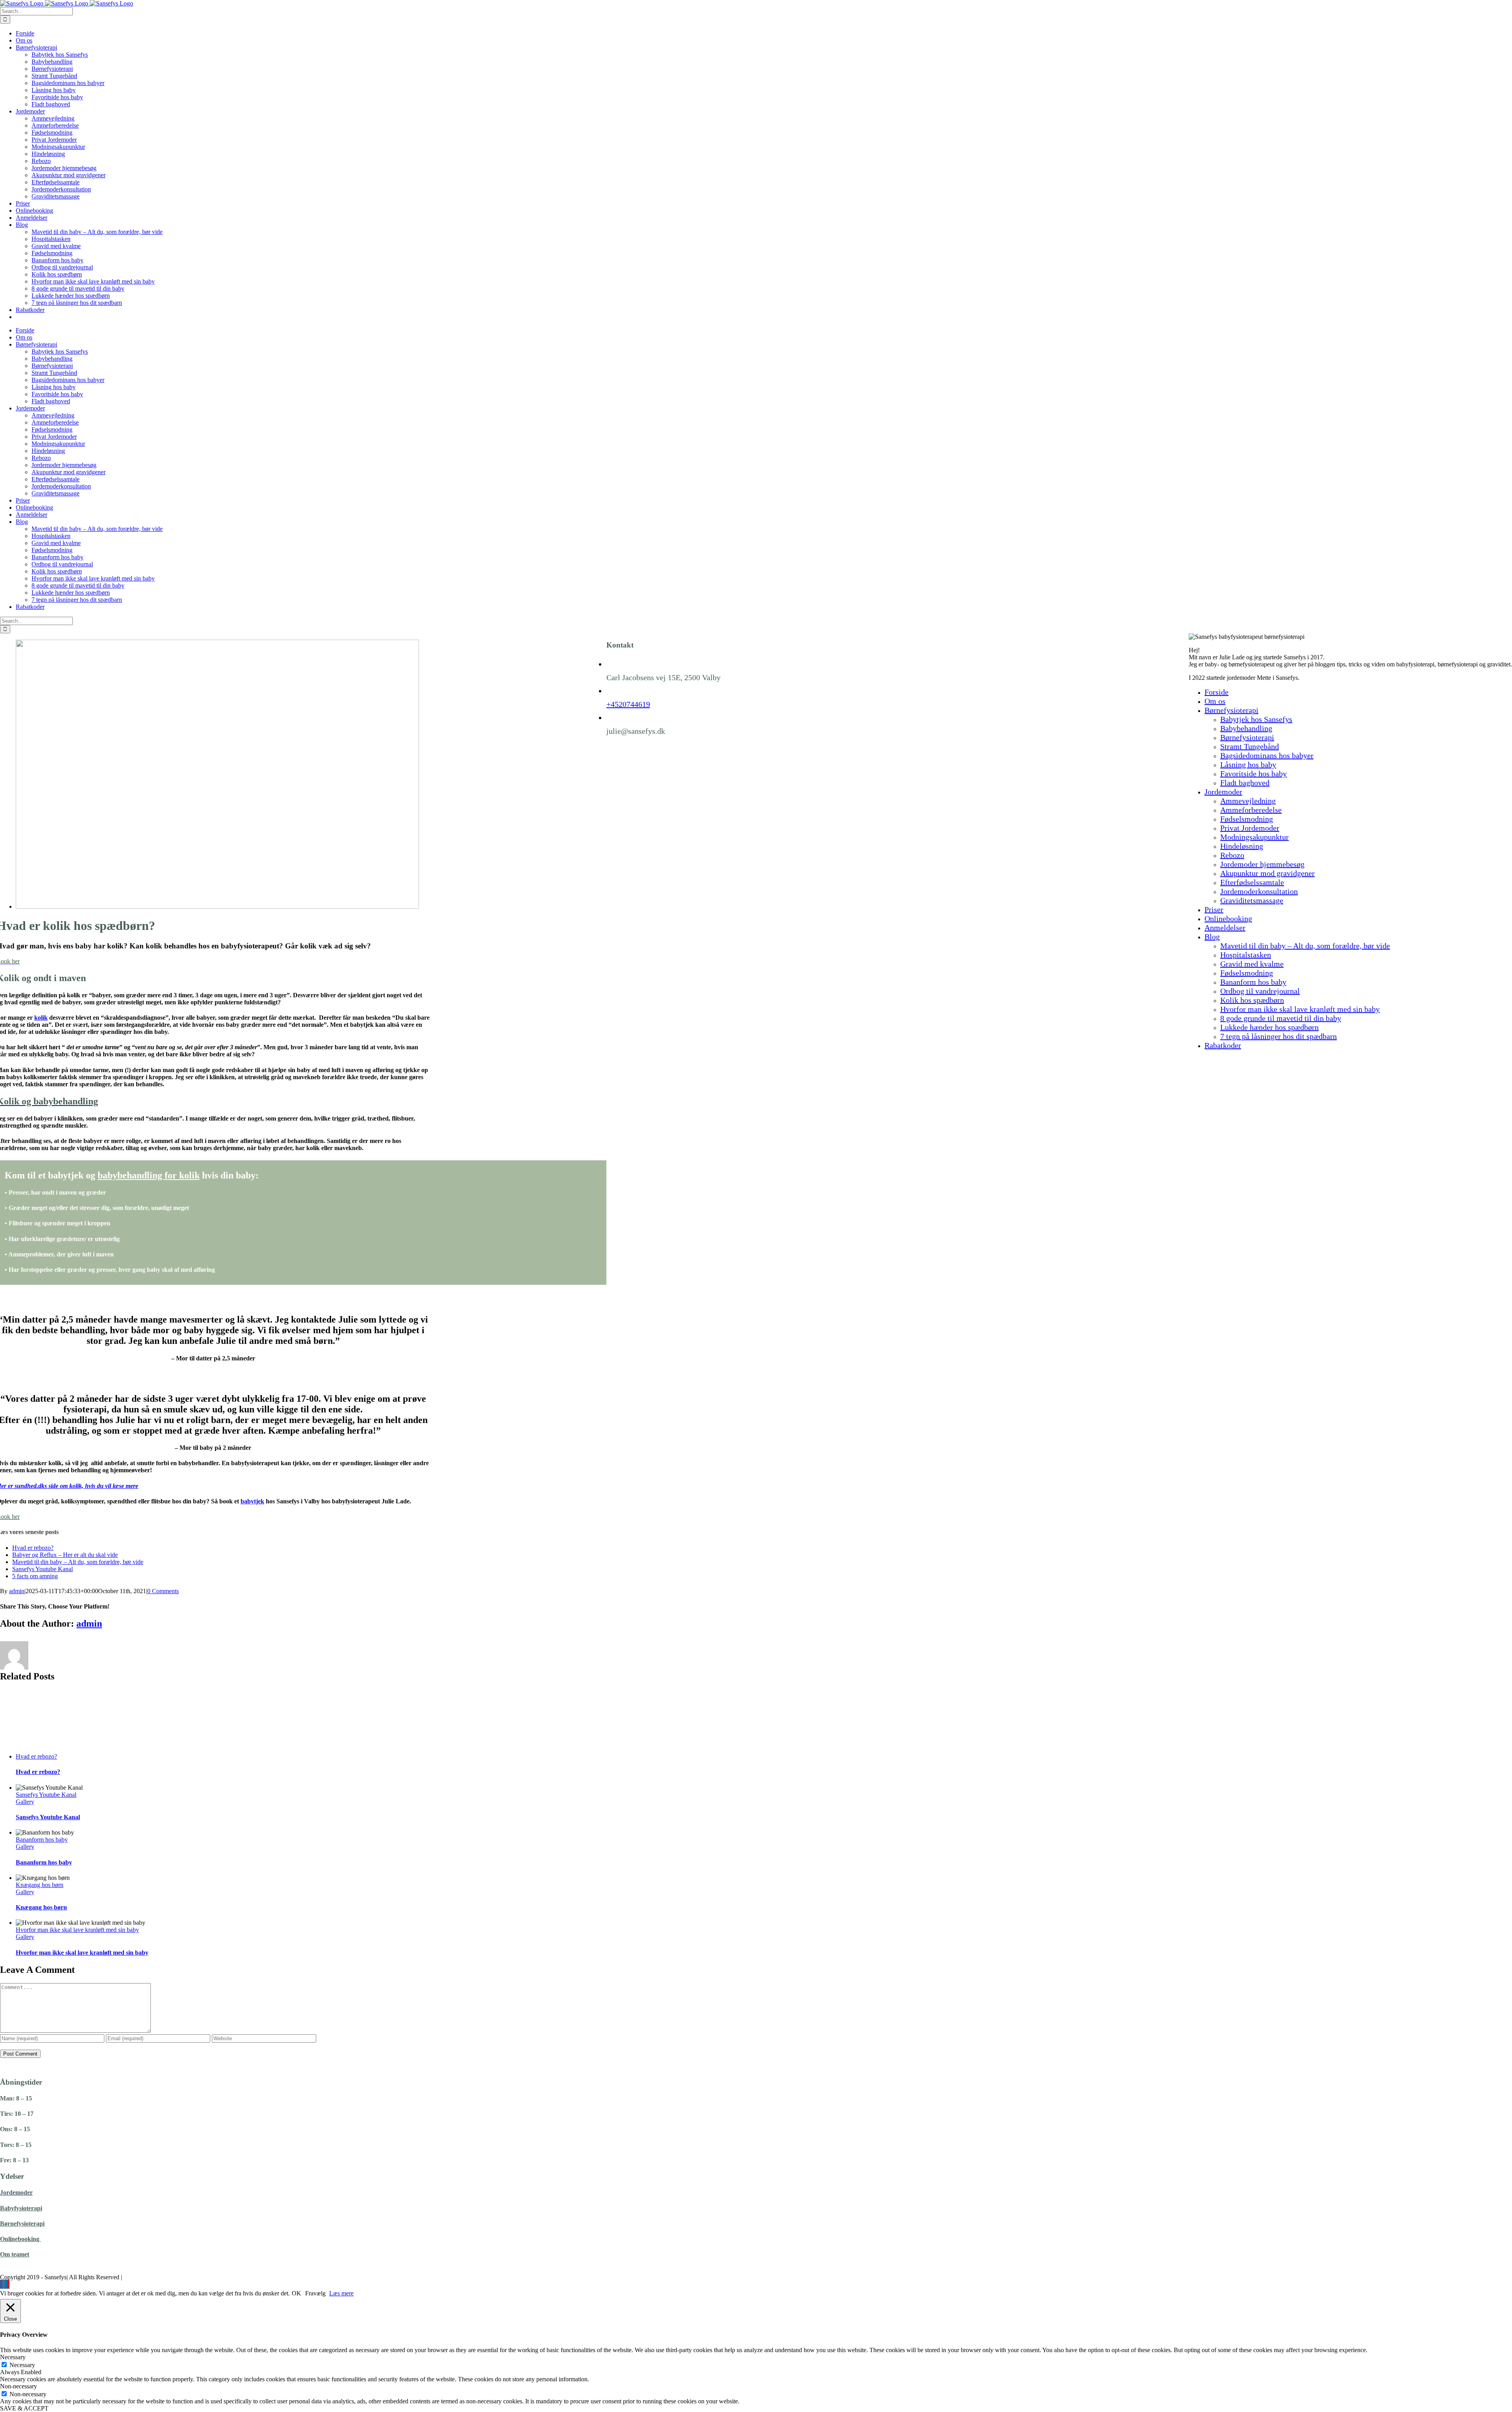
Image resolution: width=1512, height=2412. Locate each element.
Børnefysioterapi (22, 2224)
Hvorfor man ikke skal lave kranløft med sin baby (77, 1930)
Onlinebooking (20, 2239)
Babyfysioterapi (21, 2208)
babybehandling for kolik (149, 1175)
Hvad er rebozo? (33, 1548)
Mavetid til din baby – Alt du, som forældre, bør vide (78, 1562)
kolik (41, 1018)
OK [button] (296, 2293)
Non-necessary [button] (19, 2386)
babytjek (252, 1501)
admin (17, 1591)
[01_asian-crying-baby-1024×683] (217, 906)
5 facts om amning (35, 1576)
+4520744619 (628, 704)
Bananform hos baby (42, 1840)
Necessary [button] (13, 2357)
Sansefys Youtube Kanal (43, 1569)
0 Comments (163, 1591)
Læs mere (341, 2293)
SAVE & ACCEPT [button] (24, 2408)
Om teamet (15, 2254)
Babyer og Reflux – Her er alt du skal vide (65, 1555)
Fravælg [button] (315, 2293)
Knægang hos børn (40, 1885)
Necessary (22, 2365)
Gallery (25, 1802)
